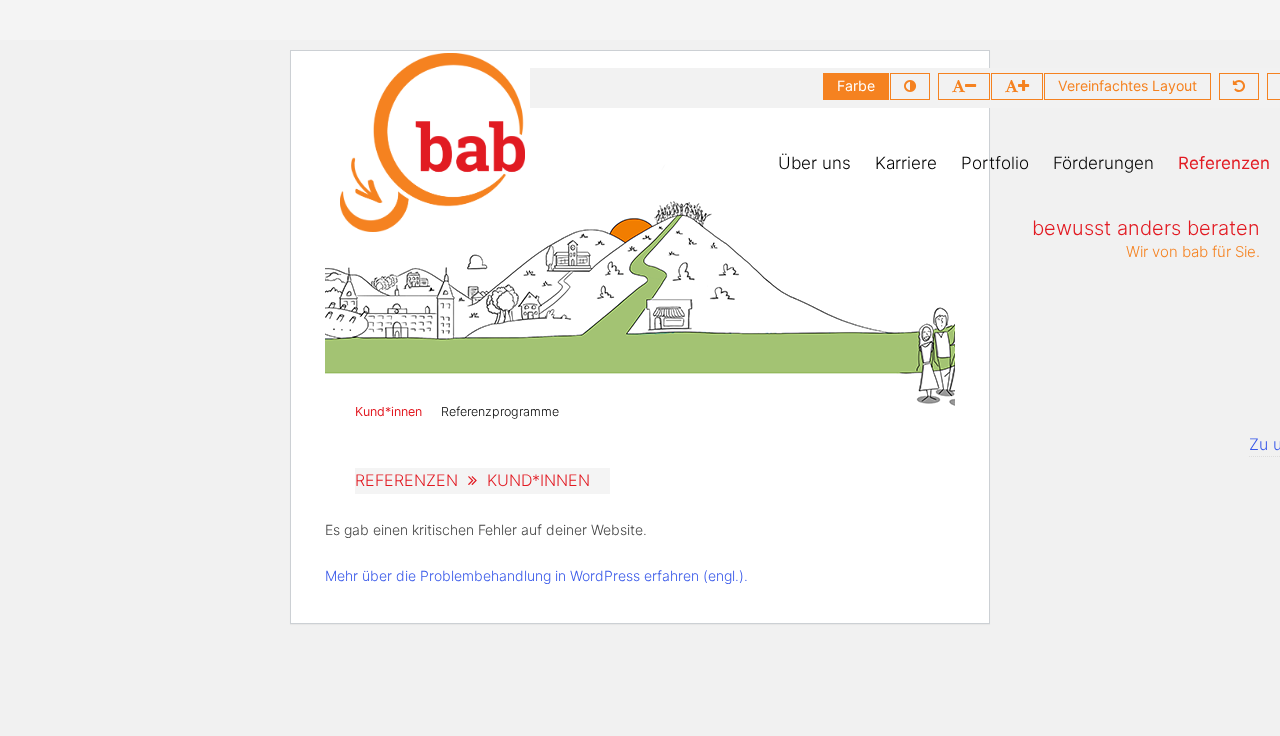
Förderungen (1103, 163)
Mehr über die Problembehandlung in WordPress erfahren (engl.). (536, 575)
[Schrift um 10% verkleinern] (964, 86)
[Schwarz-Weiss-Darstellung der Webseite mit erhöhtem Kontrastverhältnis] (910, 86)
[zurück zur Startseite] (432, 142)
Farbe (856, 85)
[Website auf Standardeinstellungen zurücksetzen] (1239, 86)
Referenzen (1224, 163)
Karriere (906, 163)
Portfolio (995, 163)
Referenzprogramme (500, 411)
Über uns (814, 163)
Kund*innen (388, 411)
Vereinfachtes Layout (1127, 85)
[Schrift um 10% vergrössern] (1017, 86)
